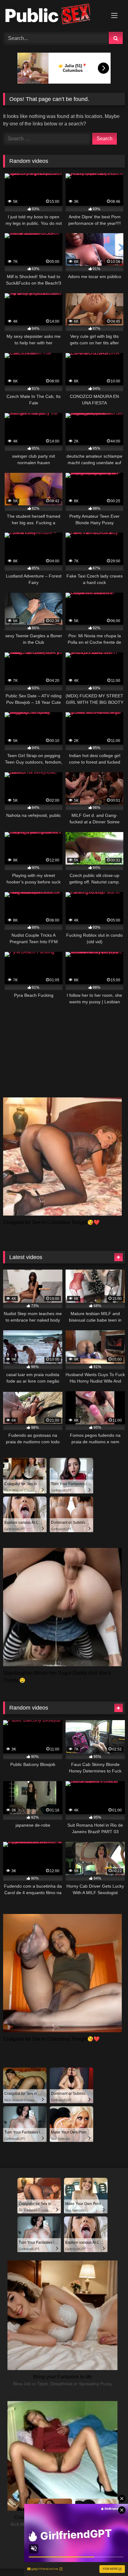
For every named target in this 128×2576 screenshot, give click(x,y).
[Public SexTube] (53, 15)
